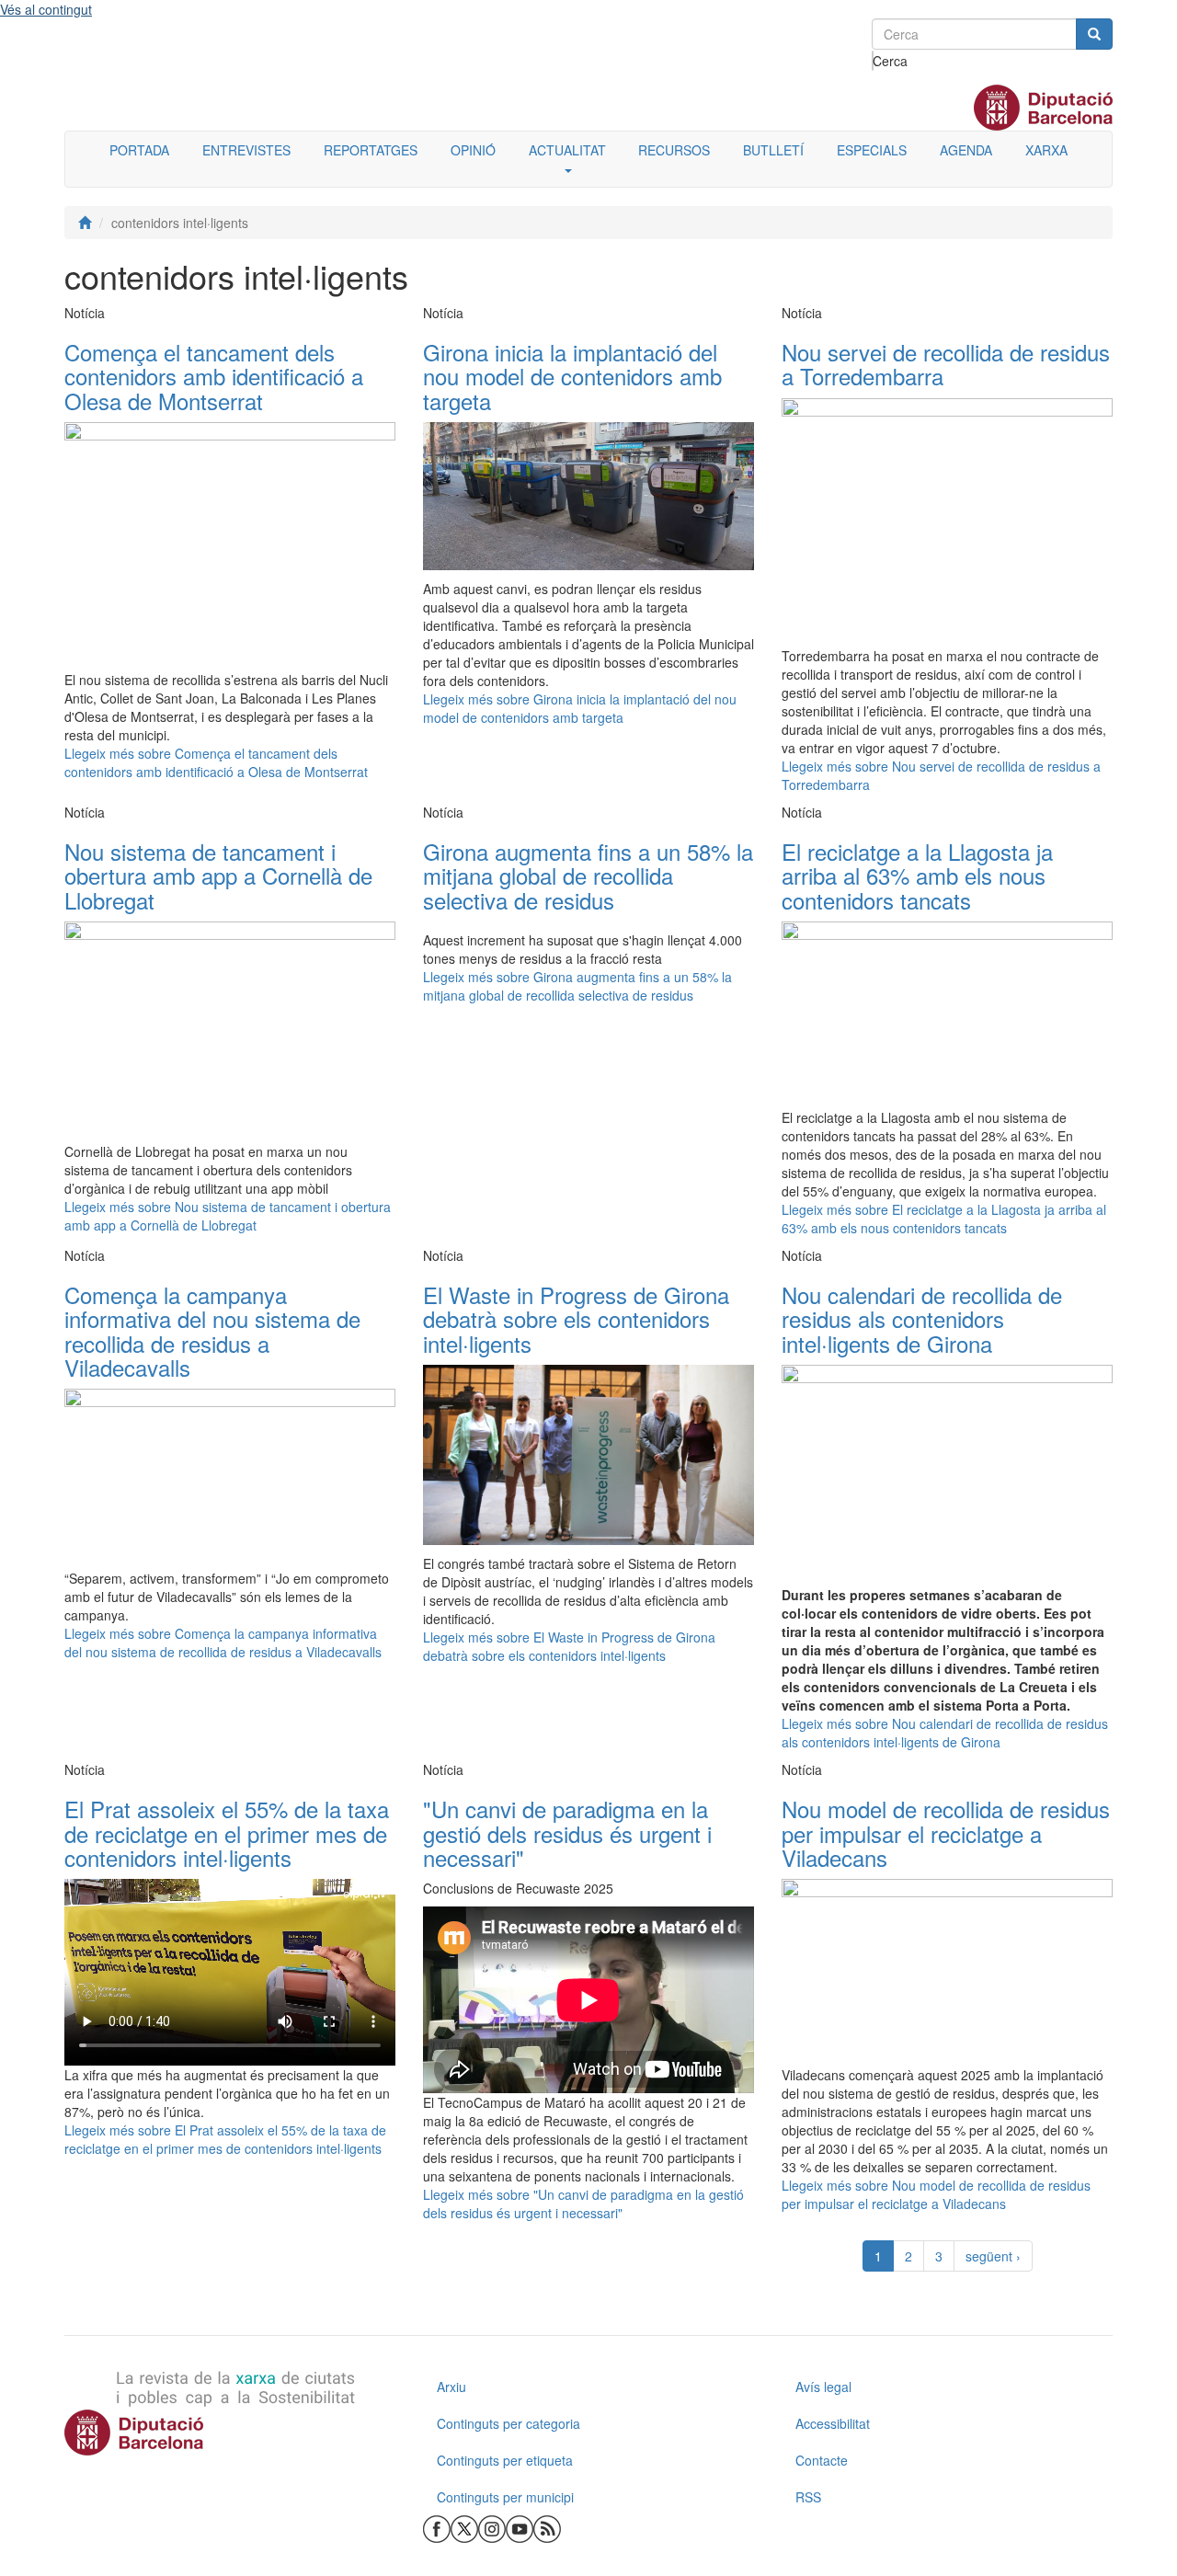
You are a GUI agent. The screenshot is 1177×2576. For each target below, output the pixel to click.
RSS (808, 2497)
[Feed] (547, 2527)
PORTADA (139, 150)
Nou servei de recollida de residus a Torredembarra (946, 364)
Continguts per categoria (509, 2423)
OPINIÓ (473, 150)
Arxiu (451, 2387)
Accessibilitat (833, 2423)
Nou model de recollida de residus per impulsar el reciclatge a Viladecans (946, 1833)
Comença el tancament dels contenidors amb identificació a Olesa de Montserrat (214, 376)
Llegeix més (216, 762)
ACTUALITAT (567, 150)
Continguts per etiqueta (505, 2460)
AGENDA (966, 150)
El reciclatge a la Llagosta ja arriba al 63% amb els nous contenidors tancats (917, 876)
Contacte (822, 2460)
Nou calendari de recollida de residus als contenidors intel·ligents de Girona (922, 1319)
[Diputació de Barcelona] (230, 2433)
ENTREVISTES (246, 150)
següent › (993, 2256)
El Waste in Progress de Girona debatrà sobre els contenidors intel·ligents (576, 1319)
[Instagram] (492, 2527)
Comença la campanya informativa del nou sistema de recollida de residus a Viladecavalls (212, 1331)
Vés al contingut (46, 9)
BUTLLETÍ (773, 150)
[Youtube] (520, 2527)
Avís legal (823, 2387)
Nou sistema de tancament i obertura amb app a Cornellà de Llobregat (218, 876)
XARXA (1046, 150)
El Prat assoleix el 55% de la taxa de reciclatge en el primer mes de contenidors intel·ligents (227, 1833)
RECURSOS (674, 150)
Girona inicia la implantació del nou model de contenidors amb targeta (572, 376)
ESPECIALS (872, 150)
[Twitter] (464, 2527)
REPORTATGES (371, 150)
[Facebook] (437, 2527)
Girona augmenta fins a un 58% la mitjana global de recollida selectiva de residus (588, 876)
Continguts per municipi (505, 2497)
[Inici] (85, 223)
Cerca (873, 61)
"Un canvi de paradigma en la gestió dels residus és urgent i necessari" (567, 1833)
